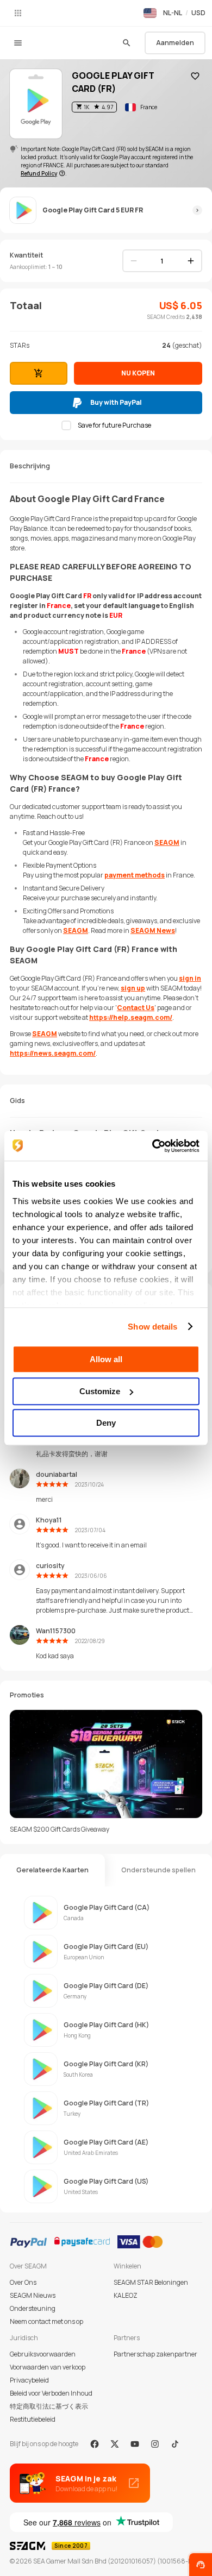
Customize (100, 1391)
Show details (152, 1327)
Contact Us (136, 1008)
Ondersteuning (33, 2308)
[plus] (191, 261)
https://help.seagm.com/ (131, 1017)
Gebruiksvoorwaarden (43, 2354)
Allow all (106, 1359)
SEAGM (167, 842)
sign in (190, 978)
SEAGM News (153, 930)
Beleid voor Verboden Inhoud (51, 2393)
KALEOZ (126, 2295)
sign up (133, 988)
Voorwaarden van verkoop (48, 2367)
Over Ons (23, 2282)
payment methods (135, 875)
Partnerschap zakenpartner (155, 2354)
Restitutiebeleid (33, 2419)
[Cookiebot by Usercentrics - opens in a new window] (152, 1146)
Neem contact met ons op (46, 2321)
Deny (106, 1423)
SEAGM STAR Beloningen (151, 2282)
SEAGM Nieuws (33, 2295)
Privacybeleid (29, 2380)
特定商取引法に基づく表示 (49, 2406)
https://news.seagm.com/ (53, 1053)
